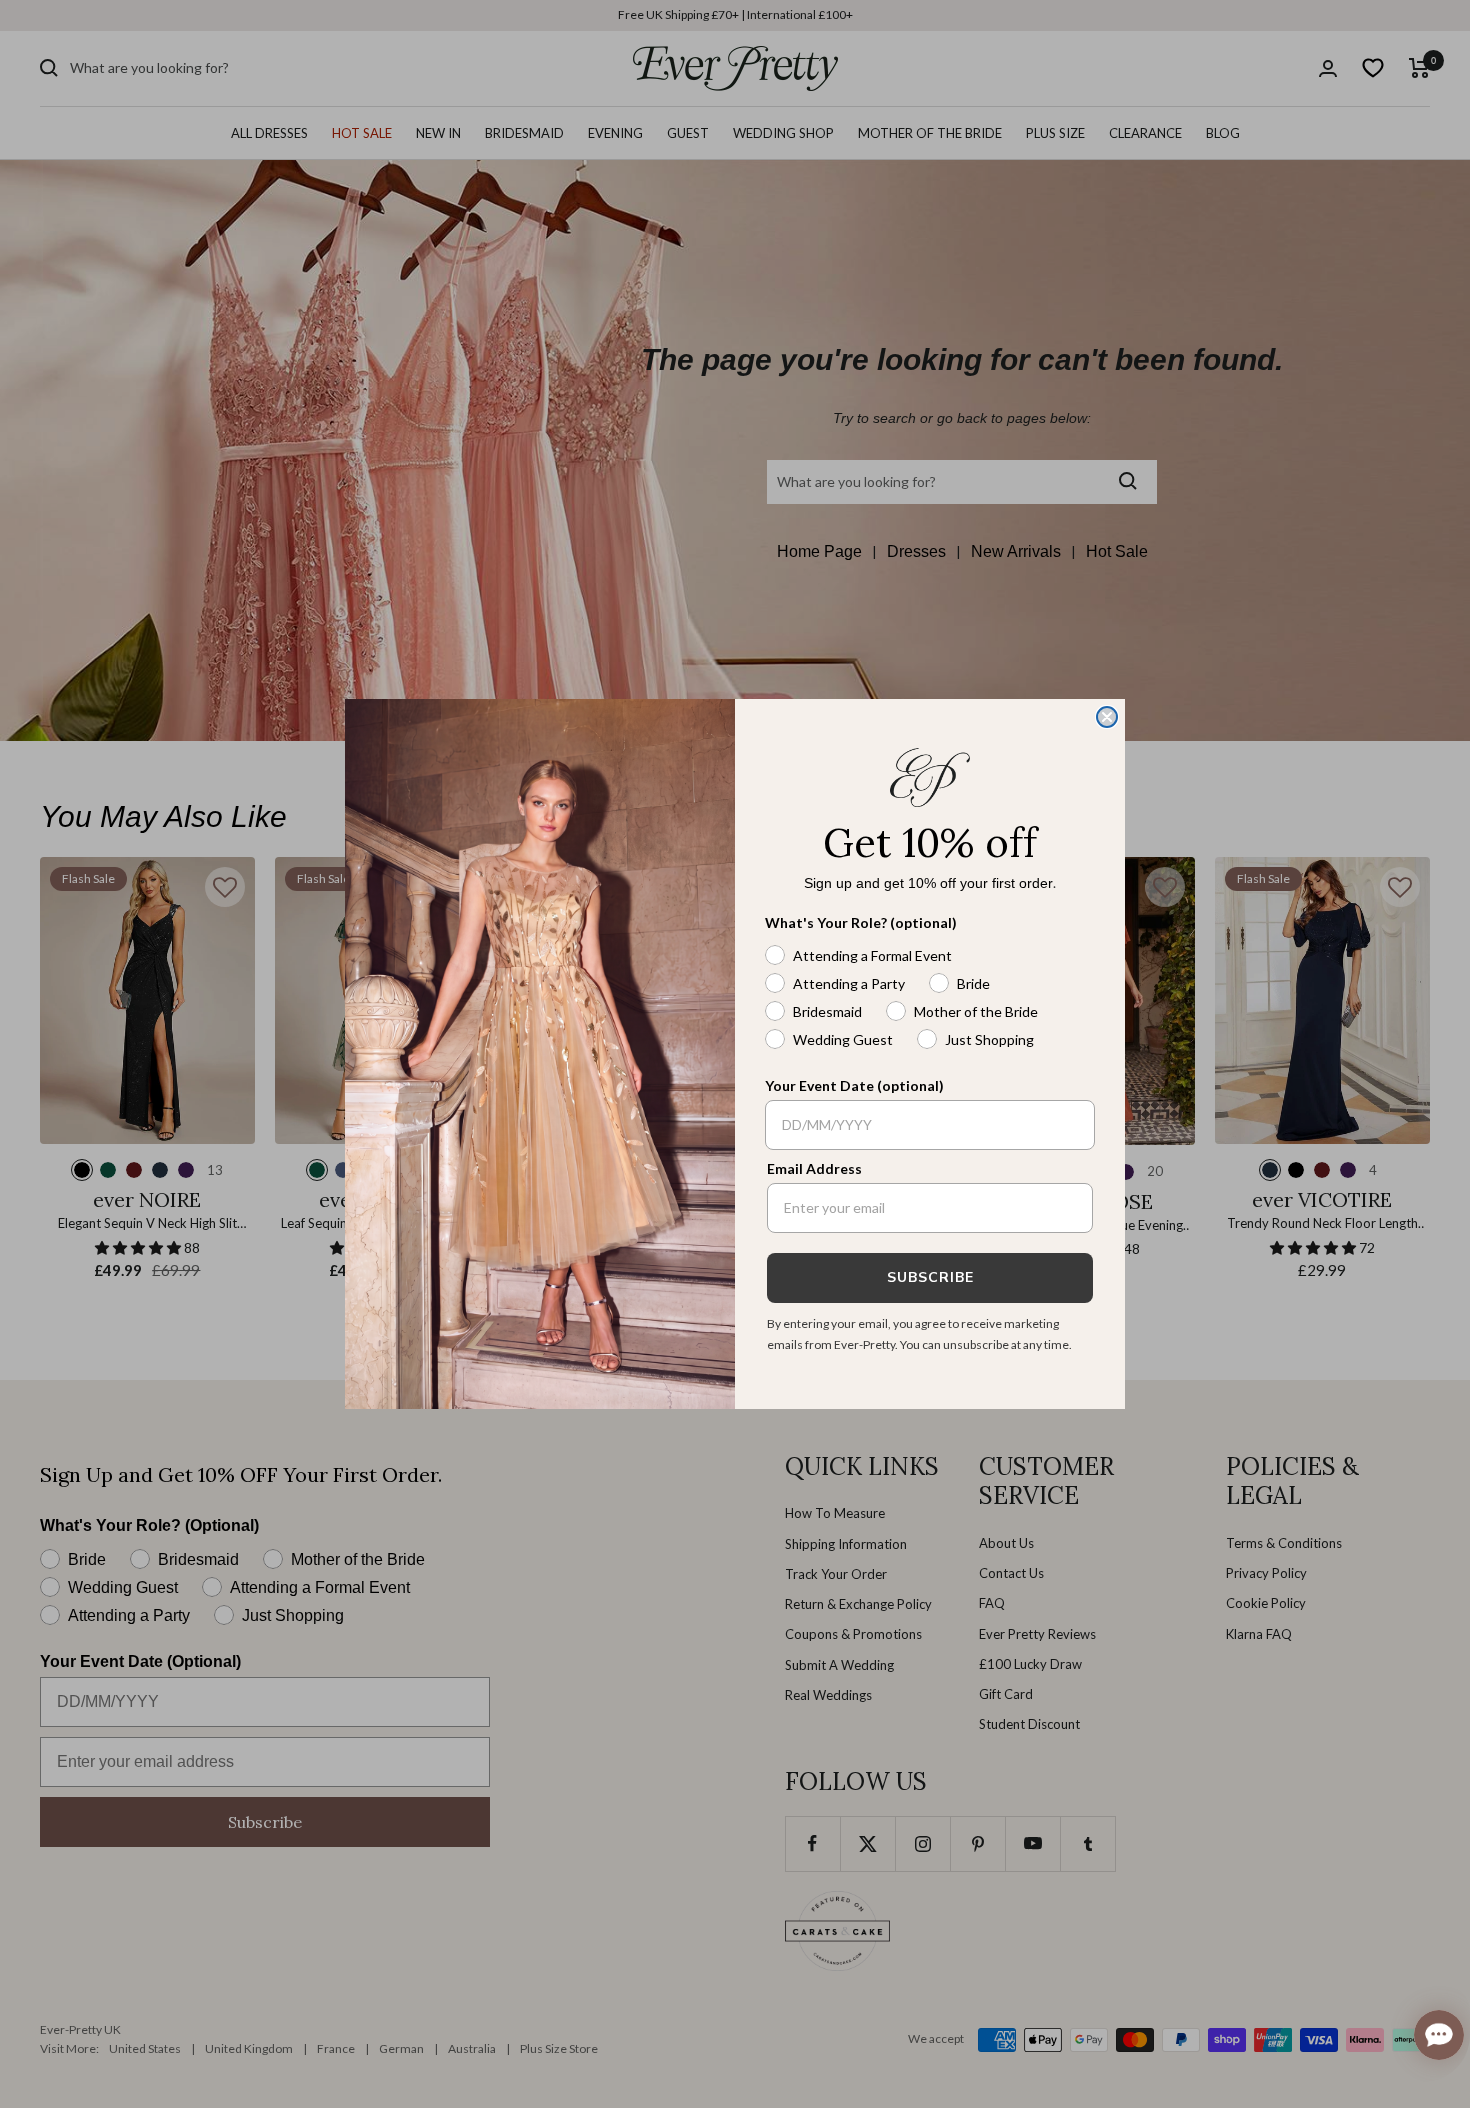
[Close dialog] (1107, 717)
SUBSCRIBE (930, 1277)
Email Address (814, 1168)
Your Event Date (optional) (854, 1085)
